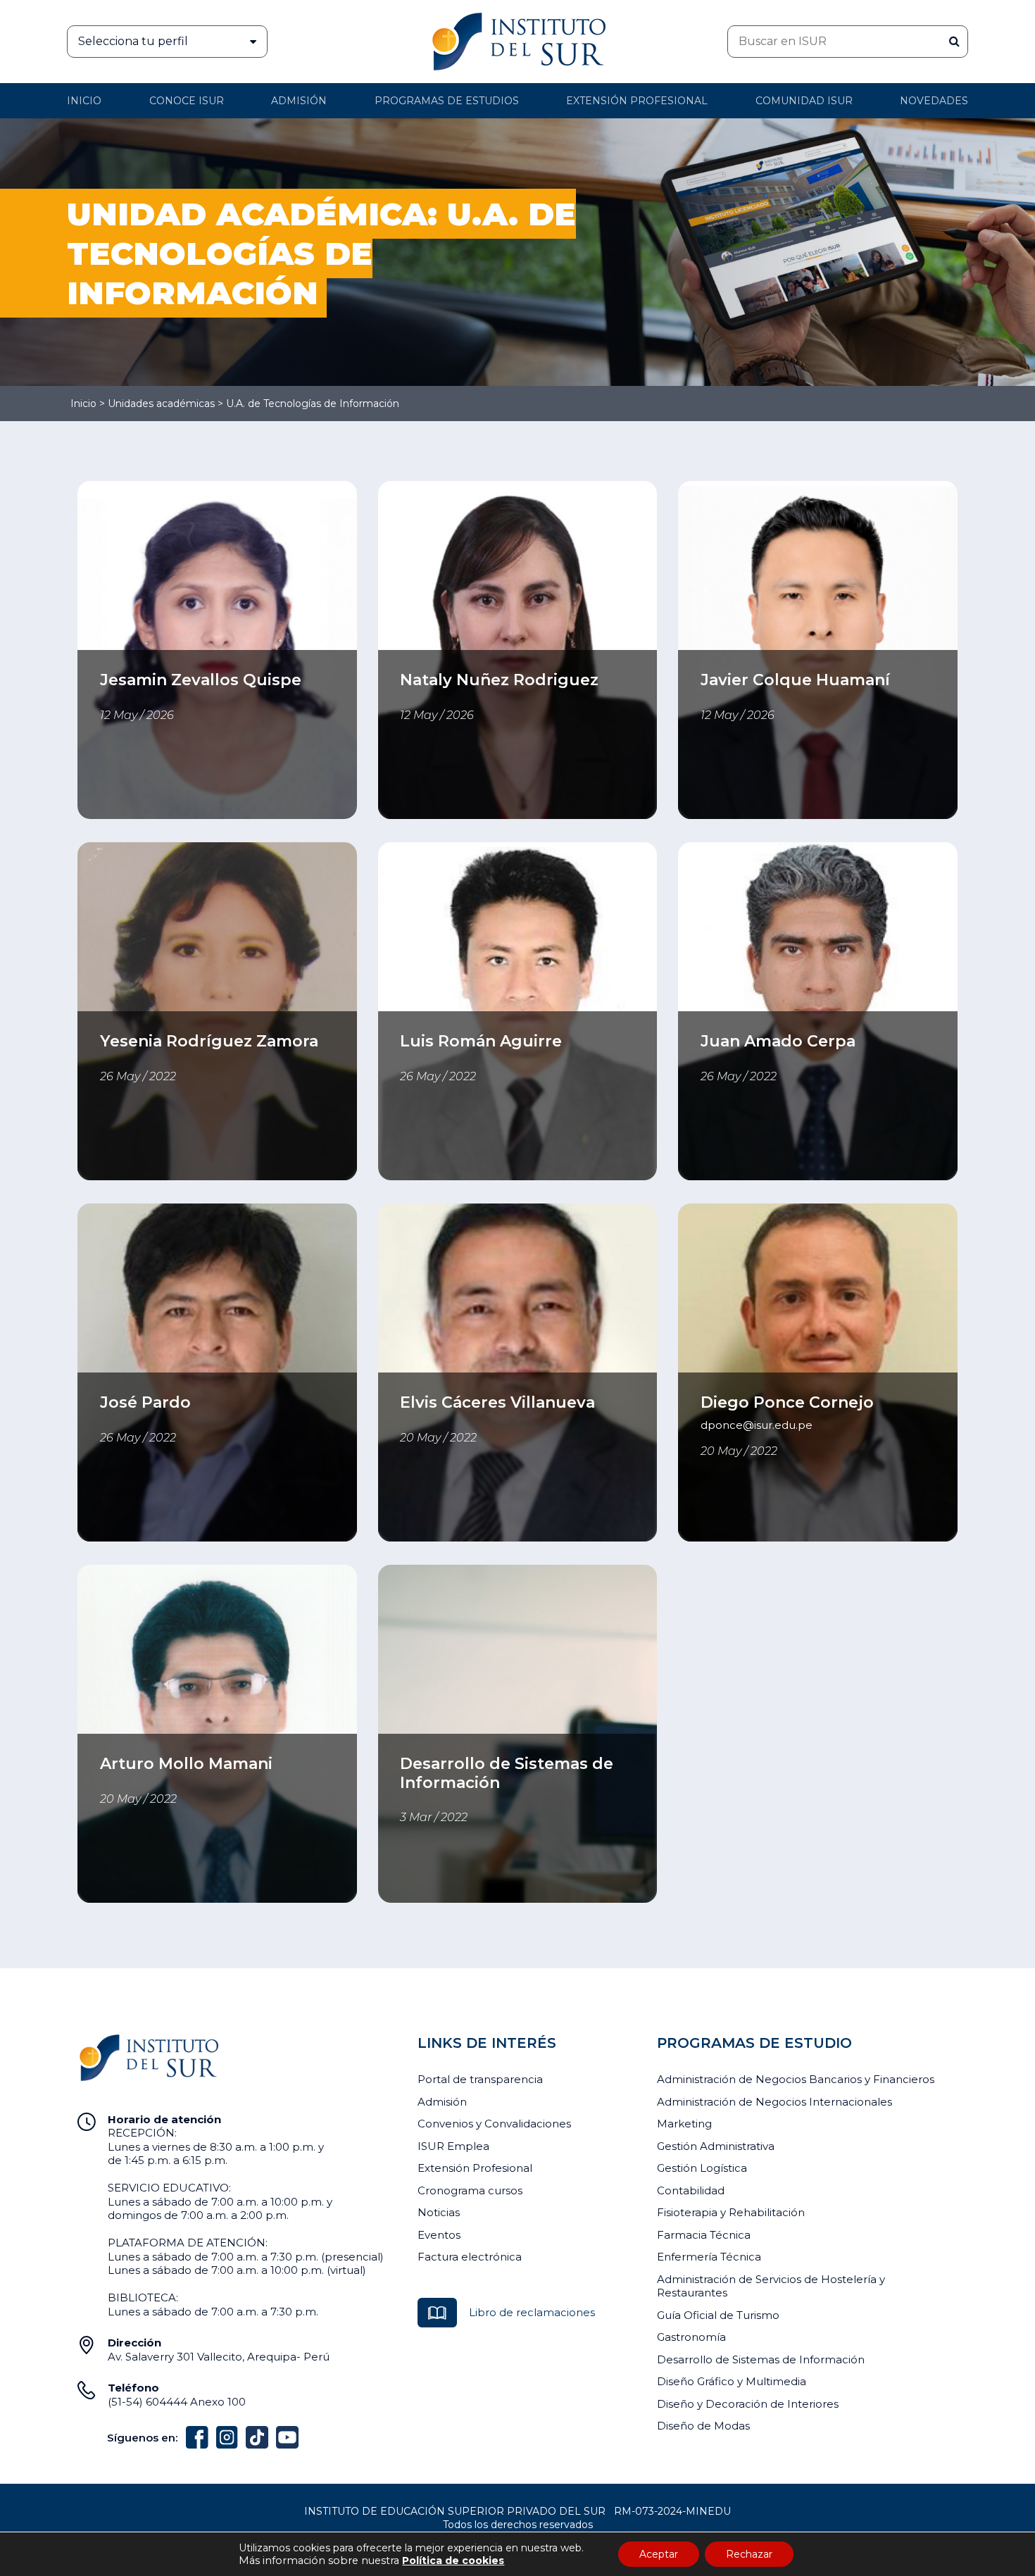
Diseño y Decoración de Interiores (748, 2404)
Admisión (299, 101)
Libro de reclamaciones (532, 2312)
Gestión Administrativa (716, 2146)
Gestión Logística (702, 2168)
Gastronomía (691, 2337)
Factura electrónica (470, 2257)
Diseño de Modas (703, 2426)
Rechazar (749, 2554)
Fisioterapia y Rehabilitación (731, 2212)
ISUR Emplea (453, 2146)
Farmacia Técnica (704, 2235)
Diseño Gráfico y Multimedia (732, 2381)
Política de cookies (453, 2561)
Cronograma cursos (470, 2190)
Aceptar (659, 2554)
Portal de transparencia (480, 2079)
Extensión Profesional (475, 2168)
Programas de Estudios (447, 101)
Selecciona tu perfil (133, 41)
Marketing (684, 2124)
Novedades (934, 101)
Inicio (84, 101)
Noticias (439, 2212)
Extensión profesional (637, 101)
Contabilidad (691, 2190)
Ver (87, 658)
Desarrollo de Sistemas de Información (761, 2359)
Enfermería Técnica (709, 2257)
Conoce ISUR (187, 101)
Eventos (439, 2235)
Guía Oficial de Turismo (718, 2315)
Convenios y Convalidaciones (494, 2124)
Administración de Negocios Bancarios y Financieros (796, 2079)
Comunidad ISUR (804, 101)
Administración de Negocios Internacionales (774, 2102)
